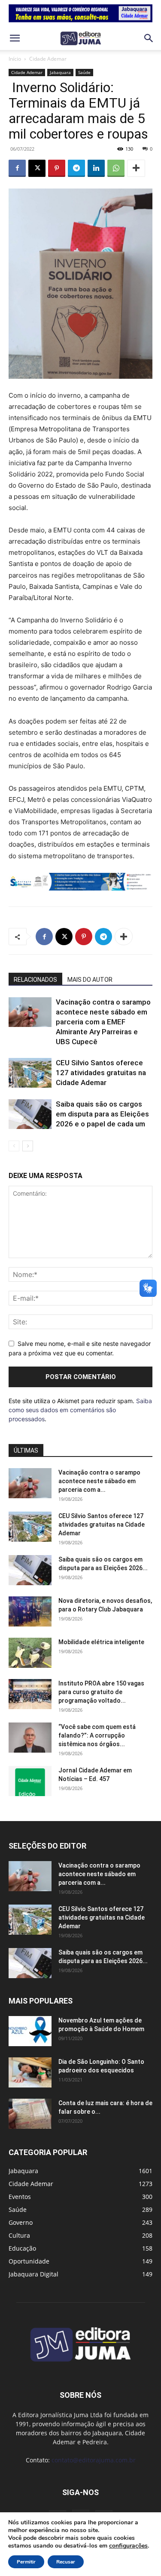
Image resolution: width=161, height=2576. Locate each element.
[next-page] (28, 1146)
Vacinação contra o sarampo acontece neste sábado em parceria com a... (99, 1481)
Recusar (66, 2562)
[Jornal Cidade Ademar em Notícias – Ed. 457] (30, 1781)
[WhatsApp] (116, 168)
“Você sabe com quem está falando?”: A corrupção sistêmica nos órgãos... (97, 1735)
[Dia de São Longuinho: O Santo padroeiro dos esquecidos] (30, 2072)
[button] (15, 38)
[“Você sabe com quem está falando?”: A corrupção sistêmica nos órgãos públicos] (30, 1738)
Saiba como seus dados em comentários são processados (80, 1410)
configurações (128, 2546)
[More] (136, 168)
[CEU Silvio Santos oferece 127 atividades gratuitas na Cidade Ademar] (30, 1073)
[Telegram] (76, 168)
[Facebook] (17, 168)
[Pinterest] (57, 168)
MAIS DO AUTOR (90, 980)
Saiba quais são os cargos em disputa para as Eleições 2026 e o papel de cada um (102, 1114)
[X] (37, 168)
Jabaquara (60, 72)
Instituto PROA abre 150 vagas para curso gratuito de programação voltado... (101, 1692)
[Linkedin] (96, 168)
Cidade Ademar (48, 59)
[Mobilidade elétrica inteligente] (30, 1653)
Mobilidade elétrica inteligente (102, 1642)
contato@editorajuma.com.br (94, 2460)
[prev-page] (14, 1146)
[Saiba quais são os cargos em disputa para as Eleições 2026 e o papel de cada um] (30, 1114)
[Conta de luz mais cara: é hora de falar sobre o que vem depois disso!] (30, 2114)
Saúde (84, 72)
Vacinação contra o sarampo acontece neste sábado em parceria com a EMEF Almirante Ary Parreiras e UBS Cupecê (103, 1022)
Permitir (26, 2562)
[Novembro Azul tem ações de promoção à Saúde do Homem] (30, 2031)
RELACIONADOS (35, 980)
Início (15, 59)
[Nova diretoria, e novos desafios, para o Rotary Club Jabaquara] (30, 1611)
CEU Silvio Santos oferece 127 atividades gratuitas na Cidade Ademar (101, 1073)
